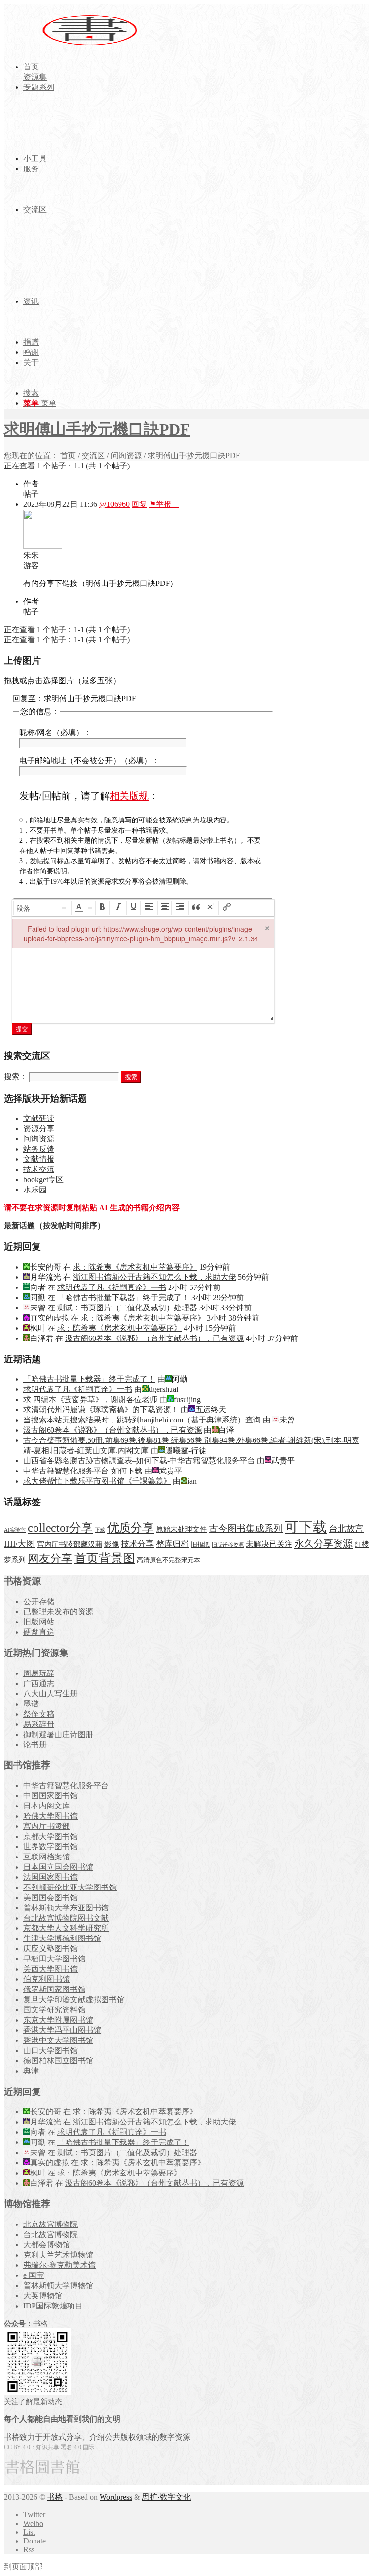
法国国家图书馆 (51, 1877)
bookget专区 (43, 1179)
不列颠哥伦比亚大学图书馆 (70, 1887)
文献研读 (39, 1118)
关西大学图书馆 (51, 1969)
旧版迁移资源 (228, 1545)
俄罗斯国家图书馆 (54, 1989)
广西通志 (39, 1683)
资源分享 (39, 1129)
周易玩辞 (39, 1673)
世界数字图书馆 (51, 1847)
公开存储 (39, 1601)
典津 (31, 2071)
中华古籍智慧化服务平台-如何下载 (83, 1471)
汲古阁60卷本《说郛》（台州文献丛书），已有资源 (154, 1338)
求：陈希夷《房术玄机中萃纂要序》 (135, 1267)
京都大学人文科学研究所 (66, 1928)
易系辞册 (39, 1724)
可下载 (306, 1527)
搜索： (16, 1077)
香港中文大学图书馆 (58, 2040)
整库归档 (172, 1544)
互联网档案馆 (47, 1857)
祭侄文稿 (39, 1714)
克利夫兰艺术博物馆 (58, 2255)
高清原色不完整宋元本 (169, 1560)
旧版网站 (39, 1622)
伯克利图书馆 (47, 1979)
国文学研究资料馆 (54, 2010)
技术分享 (137, 1544)
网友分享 (50, 1559)
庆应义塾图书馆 (51, 1949)
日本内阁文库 (47, 1806)
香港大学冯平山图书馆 (62, 2030)
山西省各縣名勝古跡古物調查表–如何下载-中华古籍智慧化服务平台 (139, 1461)
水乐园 (35, 1190)
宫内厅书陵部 (47, 1826)
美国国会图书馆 (51, 1898)
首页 (68, 456)
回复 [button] (139, 504)
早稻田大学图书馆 (54, 1959)
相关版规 (129, 796)
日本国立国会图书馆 (58, 1867)
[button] (42, 908)
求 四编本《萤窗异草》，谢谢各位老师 (90, 1399)
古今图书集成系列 (246, 1529)
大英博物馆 (43, 2296)
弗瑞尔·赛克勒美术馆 (59, 2265)
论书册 (35, 1745)
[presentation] (42, 908)
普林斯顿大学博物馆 (58, 2285)
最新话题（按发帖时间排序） (54, 1226)
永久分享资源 (323, 1543)
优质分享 (131, 1528)
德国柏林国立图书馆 (58, 2061)
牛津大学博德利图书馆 (62, 1938)
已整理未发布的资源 (58, 1612)
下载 (100, 1530)
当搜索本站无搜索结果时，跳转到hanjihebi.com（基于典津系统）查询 (142, 1420)
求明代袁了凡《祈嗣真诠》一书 (112, 1287)
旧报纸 (200, 1545)
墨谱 (31, 1704)
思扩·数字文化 (166, 2497)
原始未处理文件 (181, 1529)
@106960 (114, 504)
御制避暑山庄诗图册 (58, 1734)
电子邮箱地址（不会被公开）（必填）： (89, 761)
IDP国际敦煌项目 (53, 2306)
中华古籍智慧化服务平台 (66, 1785)
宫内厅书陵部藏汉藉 (70, 1544)
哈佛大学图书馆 (51, 1816)
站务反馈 (39, 1149)
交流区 (93, 456)
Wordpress (116, 2497)
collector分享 (60, 1528)
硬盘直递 (39, 1632)
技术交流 (39, 1169)
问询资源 (126, 456)
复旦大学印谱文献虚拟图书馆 (74, 1999)
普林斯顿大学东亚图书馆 (66, 1908)
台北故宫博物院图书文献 (66, 1918)
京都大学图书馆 (51, 1836)
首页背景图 (105, 1558)
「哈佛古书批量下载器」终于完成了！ (123, 1297)
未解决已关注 (269, 1544)
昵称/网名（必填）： (55, 732)
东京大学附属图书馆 (58, 2020)
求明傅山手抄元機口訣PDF (97, 429)
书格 (55, 2497)
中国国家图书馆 (51, 1796)
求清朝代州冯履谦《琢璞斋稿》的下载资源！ (101, 1410)
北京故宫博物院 (51, 2224)
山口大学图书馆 (51, 2050)
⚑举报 (164, 504)
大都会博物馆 (47, 2245)
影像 (112, 1544)
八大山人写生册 (51, 1694)
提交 (22, 1029)
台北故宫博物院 (51, 2234)
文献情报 (39, 1159)
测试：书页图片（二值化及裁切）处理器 (127, 1308)
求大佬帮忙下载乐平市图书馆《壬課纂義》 (97, 1481)
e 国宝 (34, 2275)
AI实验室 (15, 1530)
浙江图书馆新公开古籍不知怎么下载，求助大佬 (154, 1277)
